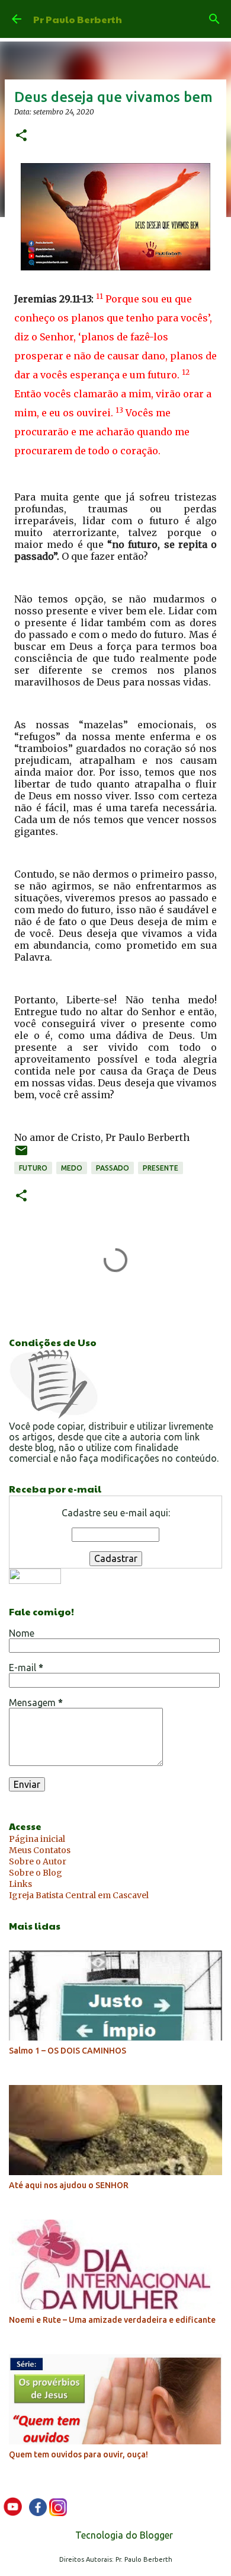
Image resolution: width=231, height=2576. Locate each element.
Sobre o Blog (36, 1873)
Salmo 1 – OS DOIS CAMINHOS (68, 2051)
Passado (113, 1168)
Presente (161, 1168)
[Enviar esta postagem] (21, 1155)
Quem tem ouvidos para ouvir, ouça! (78, 2454)
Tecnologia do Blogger (123, 2535)
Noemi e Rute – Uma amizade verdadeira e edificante (112, 2320)
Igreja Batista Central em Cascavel (79, 1895)
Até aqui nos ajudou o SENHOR (69, 2185)
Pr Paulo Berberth (78, 19)
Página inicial (37, 1839)
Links (20, 1884)
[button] (21, 136)
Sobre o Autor (38, 1861)
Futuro (33, 1168)
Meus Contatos (40, 1850)
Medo (72, 1168)
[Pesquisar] (214, 19)
